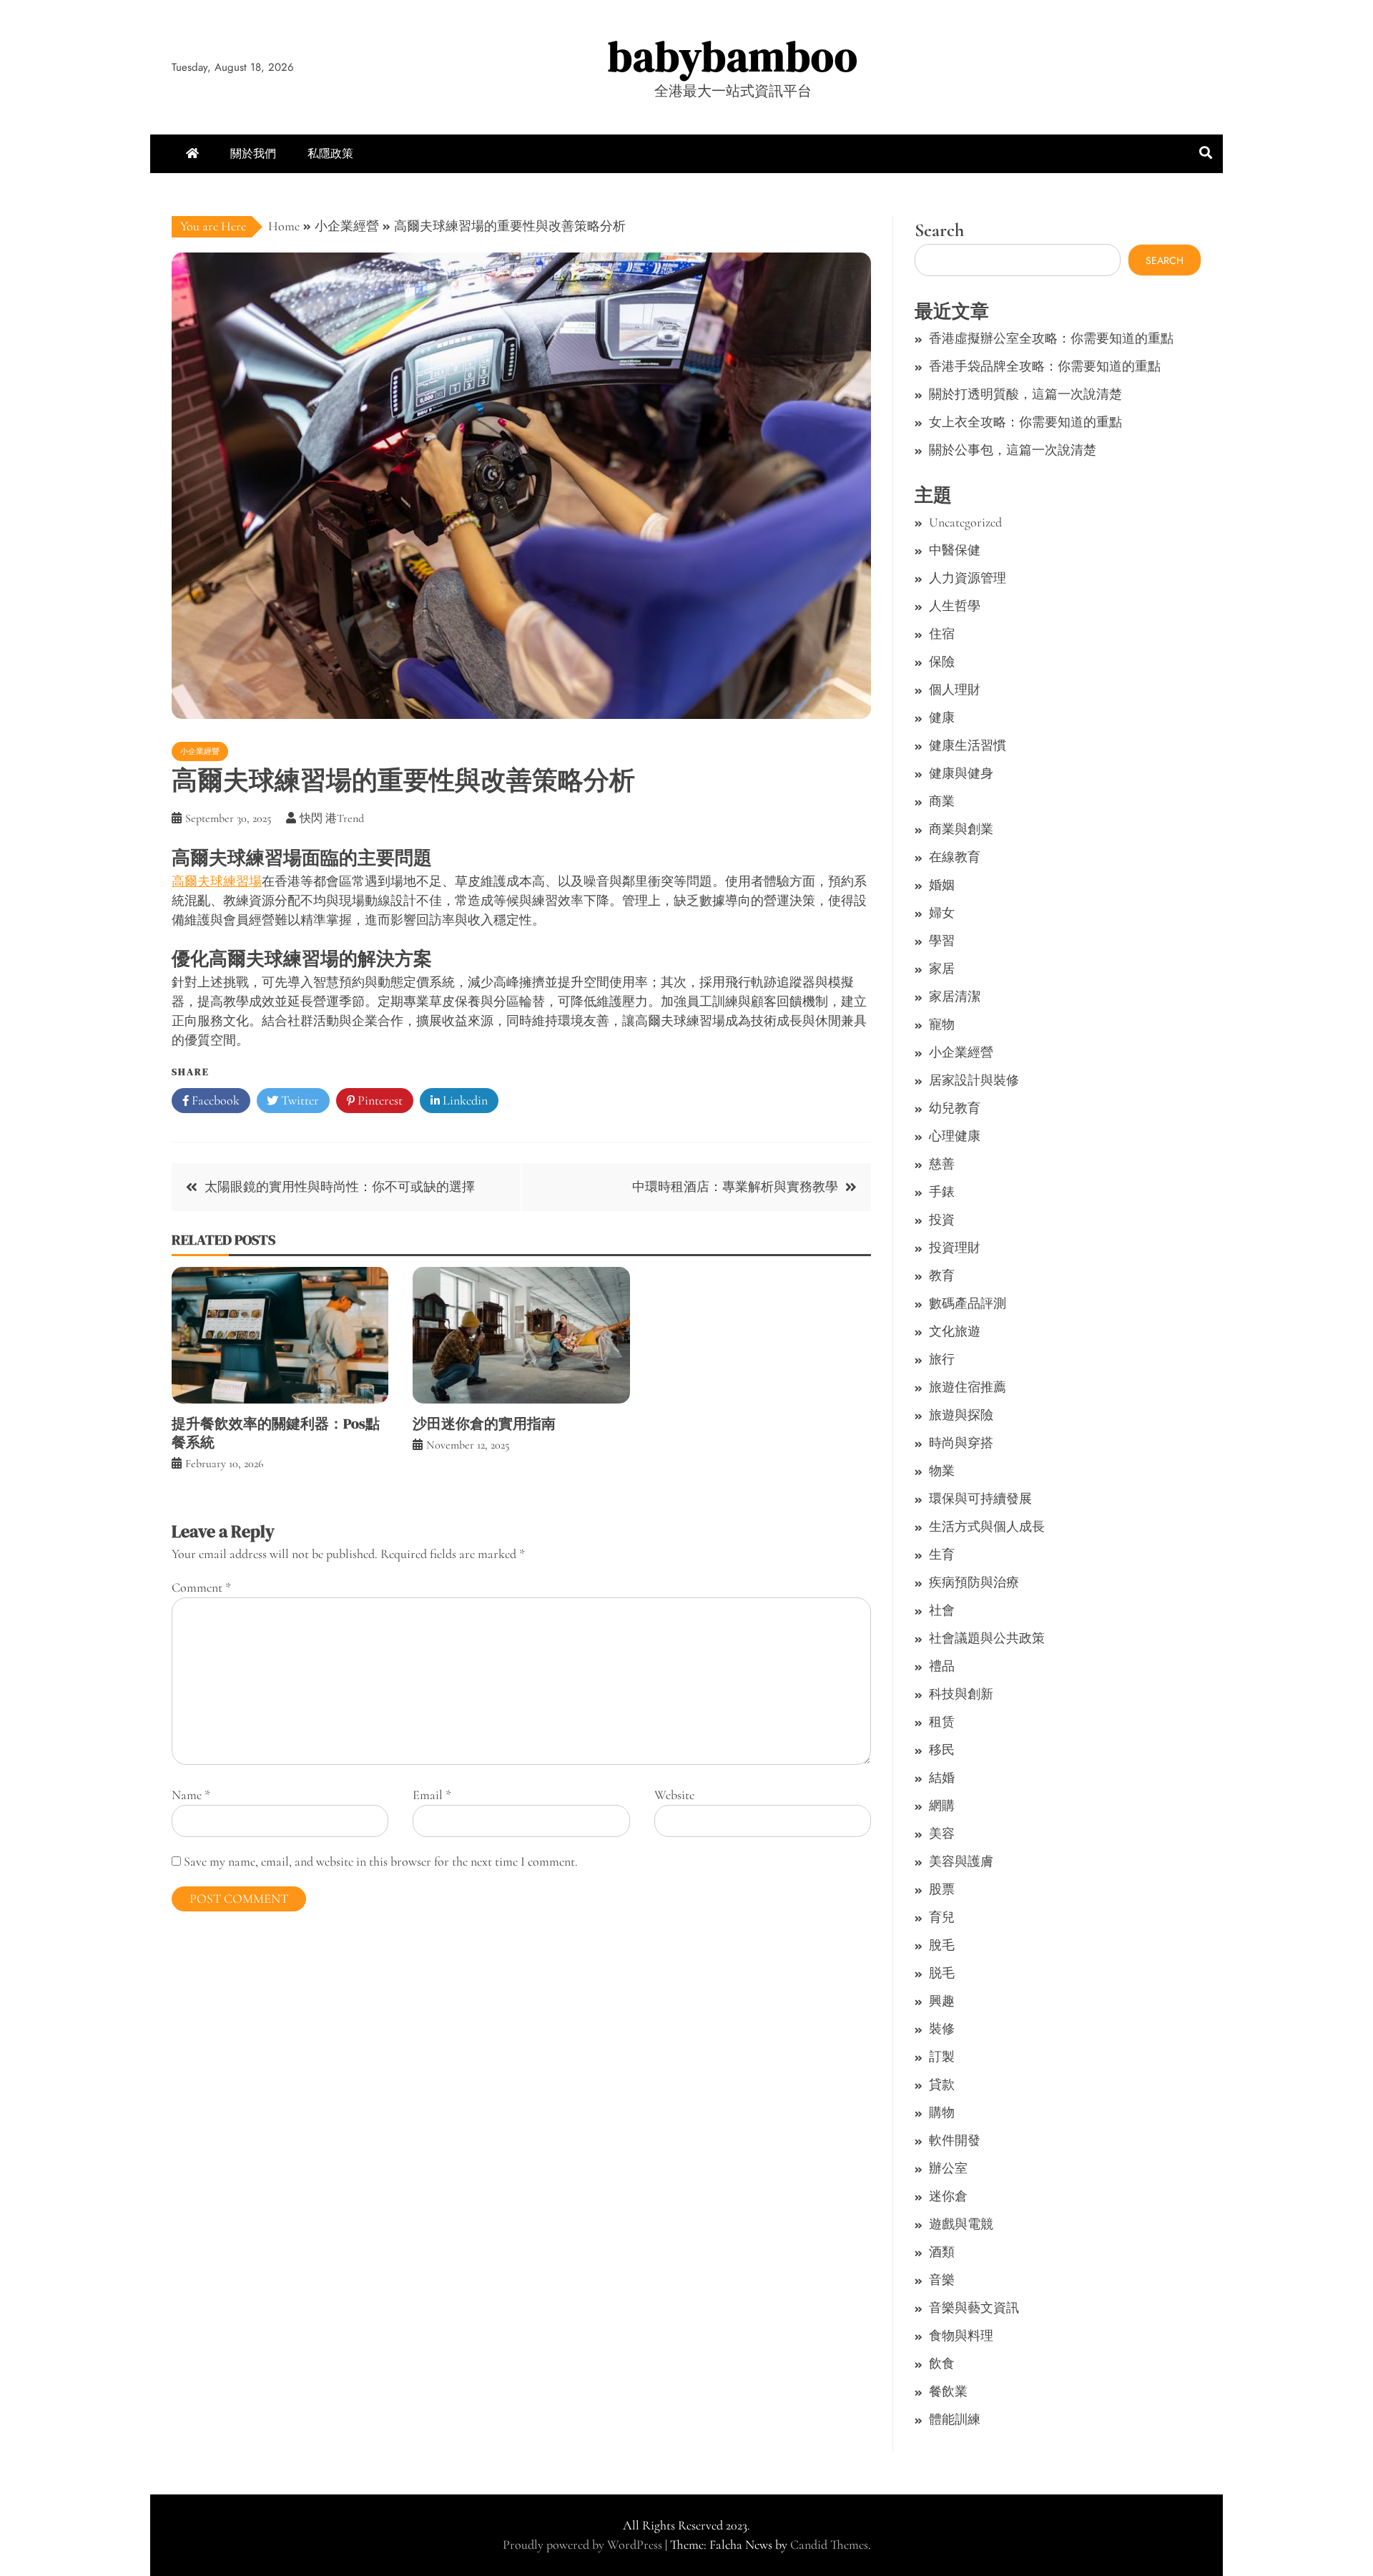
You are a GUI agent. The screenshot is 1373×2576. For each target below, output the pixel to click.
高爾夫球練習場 (217, 881)
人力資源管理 (968, 578)
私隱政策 (330, 153)
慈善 (942, 1164)
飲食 (942, 2364)
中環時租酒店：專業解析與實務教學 (735, 1187)
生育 (942, 1554)
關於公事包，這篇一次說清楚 (1013, 450)
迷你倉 (948, 2196)
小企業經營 (200, 751)
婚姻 (942, 885)
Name (191, 1795)
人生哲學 (955, 606)
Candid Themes (829, 2545)
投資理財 (955, 1248)
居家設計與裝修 (974, 1080)
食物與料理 (961, 2336)
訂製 (942, 2057)
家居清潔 (955, 996)
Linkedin (464, 1100)
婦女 (942, 913)
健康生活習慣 (968, 745)
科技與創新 (961, 1694)
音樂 (942, 2280)
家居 (942, 969)
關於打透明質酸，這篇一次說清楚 (1025, 394)
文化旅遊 (955, 1331)
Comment (201, 1587)
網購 (942, 1806)
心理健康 (955, 1136)
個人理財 (955, 690)
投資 (942, 1220)
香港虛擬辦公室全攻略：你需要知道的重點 (1051, 338)
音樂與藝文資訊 (974, 2308)
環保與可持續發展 (980, 1499)
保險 (942, 662)
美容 (942, 1833)
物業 (942, 1471)
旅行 (942, 1359)
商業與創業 (961, 829)
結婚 (942, 1778)
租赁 (942, 1722)
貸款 (942, 2085)
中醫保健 (955, 550)
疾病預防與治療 (974, 1582)
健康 (942, 718)
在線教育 (955, 857)
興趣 (942, 2001)
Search (939, 230)
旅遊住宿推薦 (968, 1387)
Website (674, 1795)
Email (432, 1795)
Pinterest (379, 1100)
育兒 (942, 1917)
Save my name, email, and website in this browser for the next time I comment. (381, 1861)
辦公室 (948, 2168)
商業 (942, 801)
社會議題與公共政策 (987, 1638)
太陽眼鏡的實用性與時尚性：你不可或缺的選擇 (340, 1187)
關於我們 (253, 153)
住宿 (942, 634)
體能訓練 (955, 2419)
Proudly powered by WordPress (584, 2545)
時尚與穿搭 (961, 1443)
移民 (942, 1750)
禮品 (942, 1666)
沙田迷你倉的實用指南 (484, 1424)
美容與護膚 (961, 1861)
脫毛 (942, 1945)
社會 (942, 1610)
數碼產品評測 (968, 1303)
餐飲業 (948, 2391)
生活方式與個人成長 (987, 1527)
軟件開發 (955, 2140)
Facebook (214, 1100)
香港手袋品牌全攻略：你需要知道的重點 (1045, 366)
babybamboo (733, 56)
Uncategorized (965, 522)
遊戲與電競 (961, 2224)
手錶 (942, 1192)
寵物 (942, 1024)
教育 (942, 1275)
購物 (942, 2112)
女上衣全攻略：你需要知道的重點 (1025, 422)
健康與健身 (961, 773)
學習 (942, 941)
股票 (942, 1889)
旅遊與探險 (961, 1415)
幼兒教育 (955, 1108)
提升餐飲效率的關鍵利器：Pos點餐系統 (276, 1433)
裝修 (942, 2029)
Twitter (299, 1100)
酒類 (942, 2252)
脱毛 (942, 1973)
